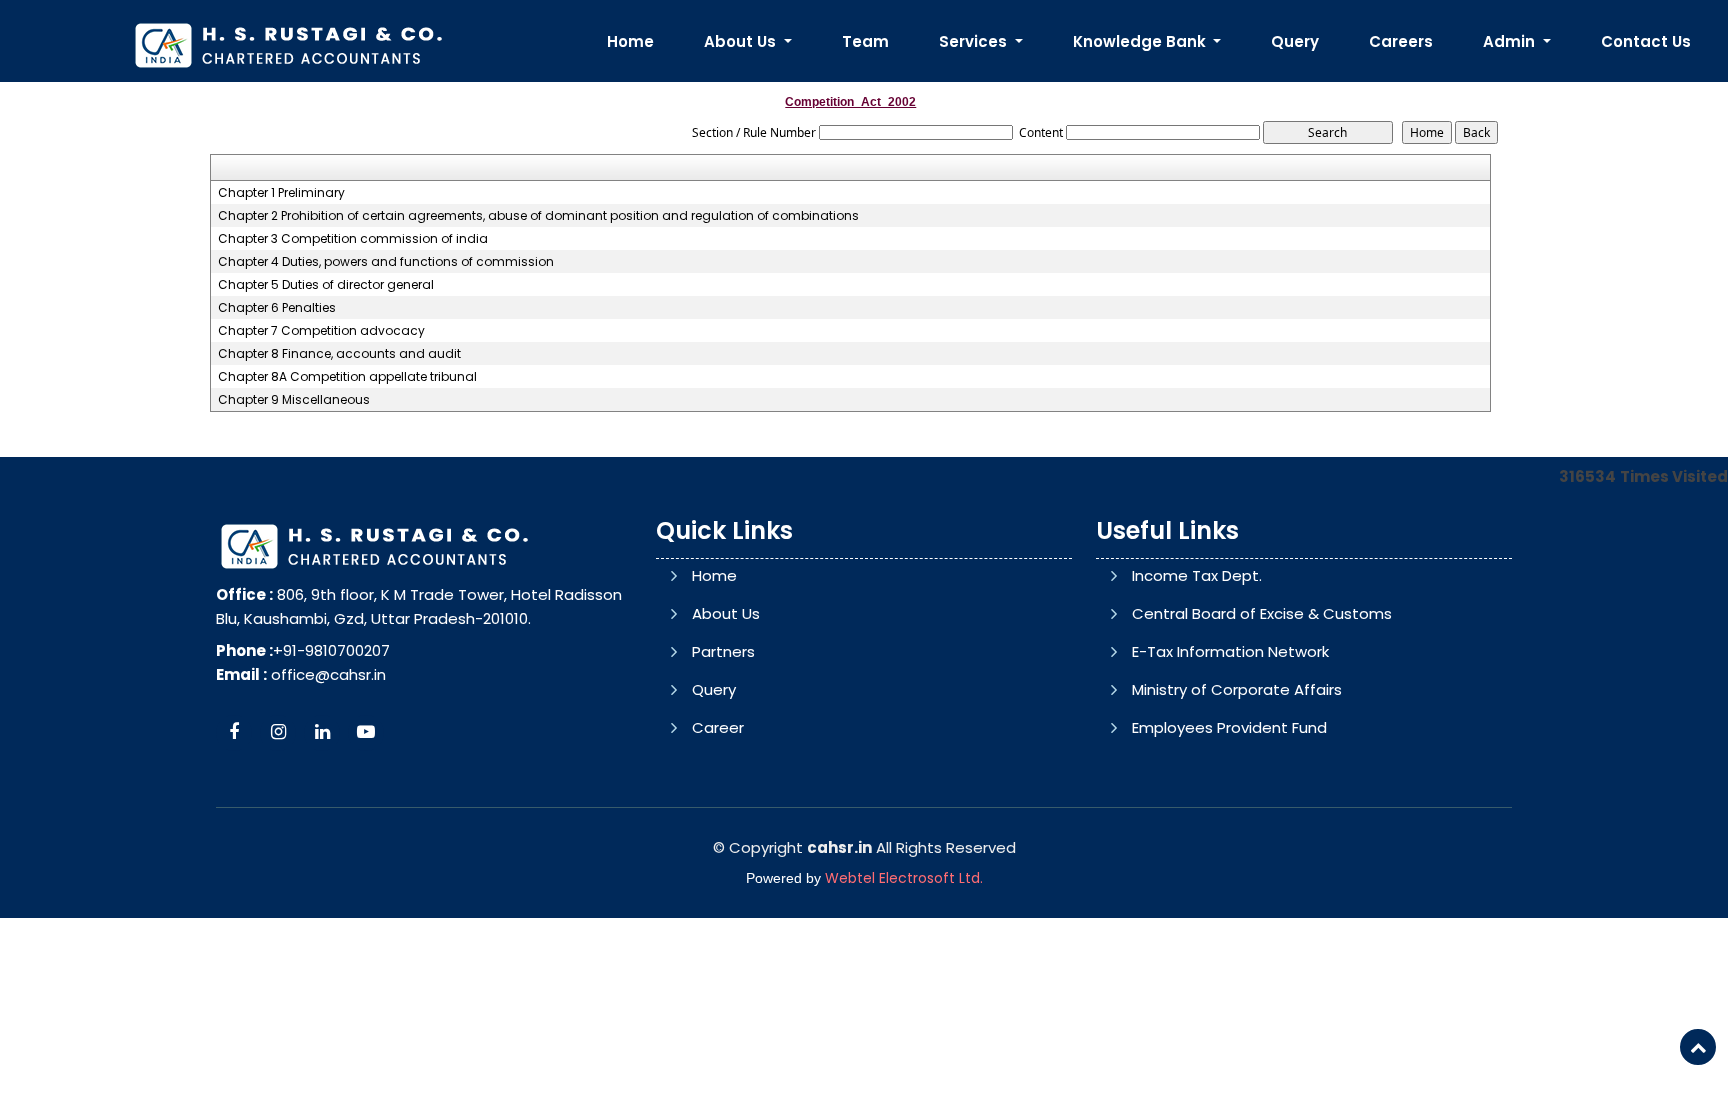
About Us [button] (742, 41)
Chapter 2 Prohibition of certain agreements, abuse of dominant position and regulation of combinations (538, 216)
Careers (1401, 41)
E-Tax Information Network (1230, 651)
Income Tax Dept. (1197, 575)
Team (865, 41)
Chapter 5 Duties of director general (326, 285)
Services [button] (975, 41)
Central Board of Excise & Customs (1262, 613)
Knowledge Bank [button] (1141, 41)
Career (718, 727)
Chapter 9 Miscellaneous (294, 400)
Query (1295, 41)
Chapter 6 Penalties (277, 308)
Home (630, 41)
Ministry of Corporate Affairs (1237, 689)
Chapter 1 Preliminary (281, 193)
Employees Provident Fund (1229, 727)
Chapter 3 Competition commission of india (353, 239)
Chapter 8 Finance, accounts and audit (339, 354)
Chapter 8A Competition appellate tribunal (347, 377)
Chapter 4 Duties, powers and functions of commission (386, 262)
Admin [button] (1511, 41)
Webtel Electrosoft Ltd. (904, 878)
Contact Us (1646, 41)
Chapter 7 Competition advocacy (321, 331)
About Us (726, 613)
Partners (723, 651)
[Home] (287, 43)
